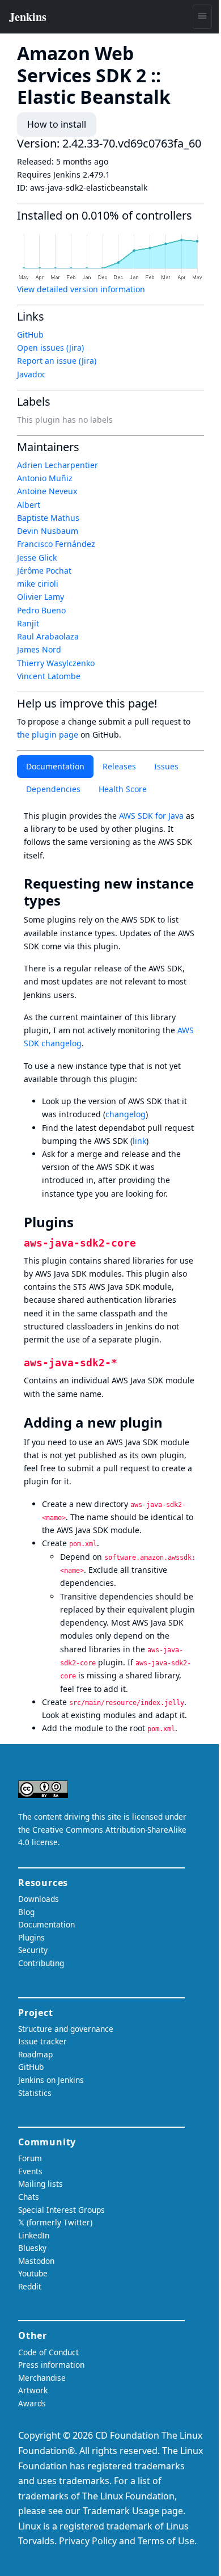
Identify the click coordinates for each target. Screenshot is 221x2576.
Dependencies (53, 789)
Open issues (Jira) (50, 348)
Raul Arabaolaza (48, 636)
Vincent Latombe (49, 676)
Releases (119, 766)
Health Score (123, 789)
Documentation (55, 766)
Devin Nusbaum (48, 531)
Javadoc (31, 374)
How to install (57, 124)
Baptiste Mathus (48, 518)
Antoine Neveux (47, 491)
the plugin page (48, 735)
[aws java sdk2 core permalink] (143, 1242)
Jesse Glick (37, 557)
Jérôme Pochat (44, 571)
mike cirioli (38, 584)
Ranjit (28, 623)
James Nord (39, 649)
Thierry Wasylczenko (56, 663)
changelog (126, 1114)
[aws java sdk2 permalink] (124, 1362)
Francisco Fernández (56, 544)
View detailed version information (81, 289)
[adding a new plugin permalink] (171, 1422)
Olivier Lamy (41, 597)
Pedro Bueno (41, 610)
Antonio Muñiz (45, 478)
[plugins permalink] (82, 1222)
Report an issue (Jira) (57, 361)
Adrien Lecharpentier (58, 465)
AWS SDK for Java (151, 816)
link (139, 1141)
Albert (29, 505)
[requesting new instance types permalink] (69, 900)
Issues (166, 766)
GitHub (30, 334)
